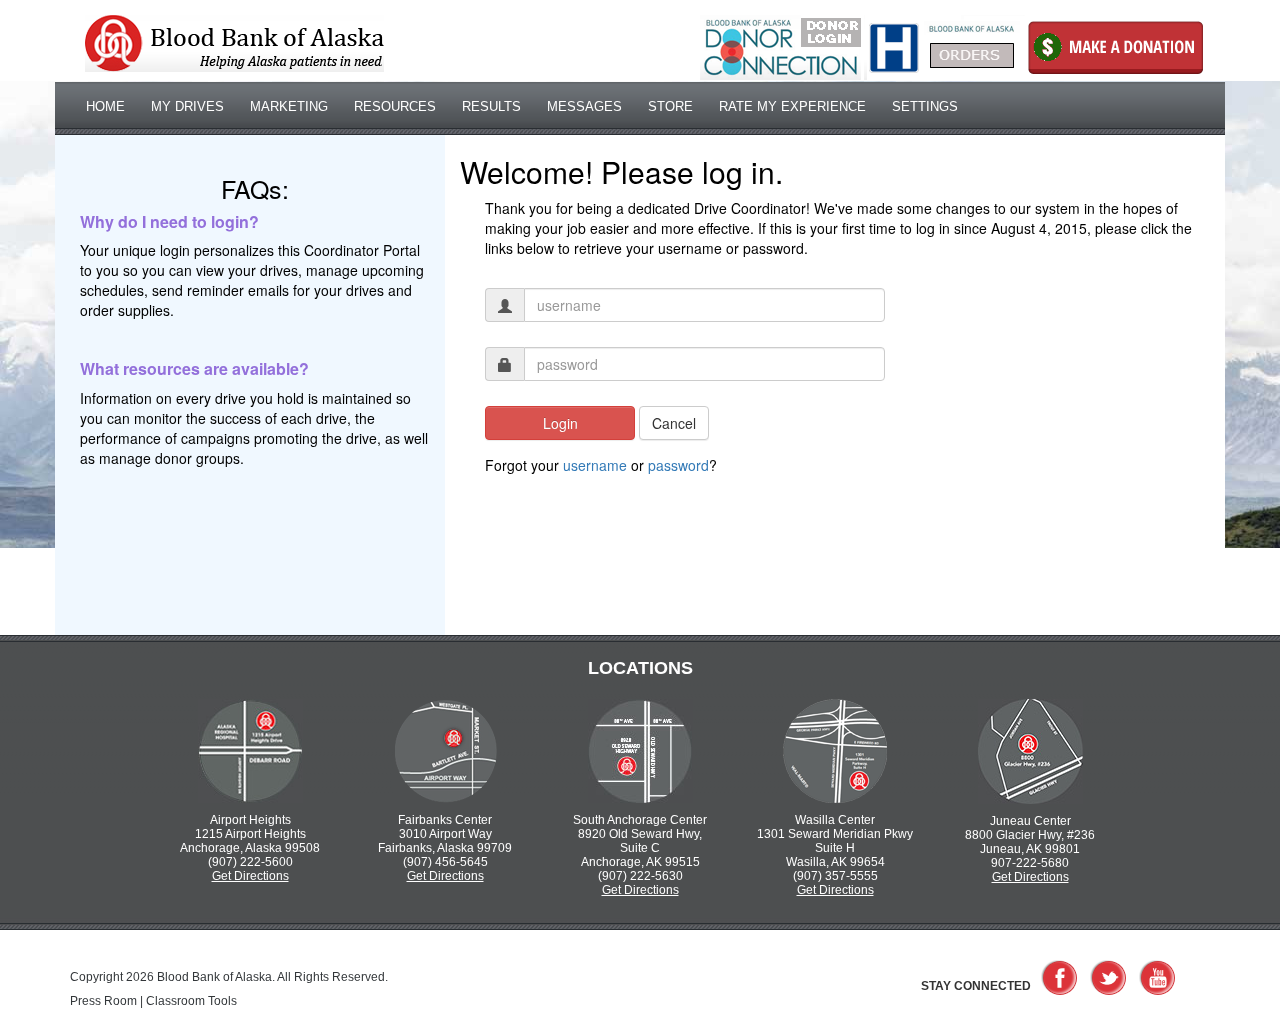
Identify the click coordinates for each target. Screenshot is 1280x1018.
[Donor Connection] (780, 47)
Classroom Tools (191, 1001)
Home (105, 106)
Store (670, 106)
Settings (925, 106)
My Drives (187, 106)
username (595, 465)
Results (491, 106)
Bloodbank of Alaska (234, 43)
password (678, 465)
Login (560, 423)
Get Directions (250, 876)
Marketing (289, 106)
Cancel (674, 423)
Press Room (103, 1001)
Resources (395, 106)
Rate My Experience (792, 106)
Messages (584, 106)
